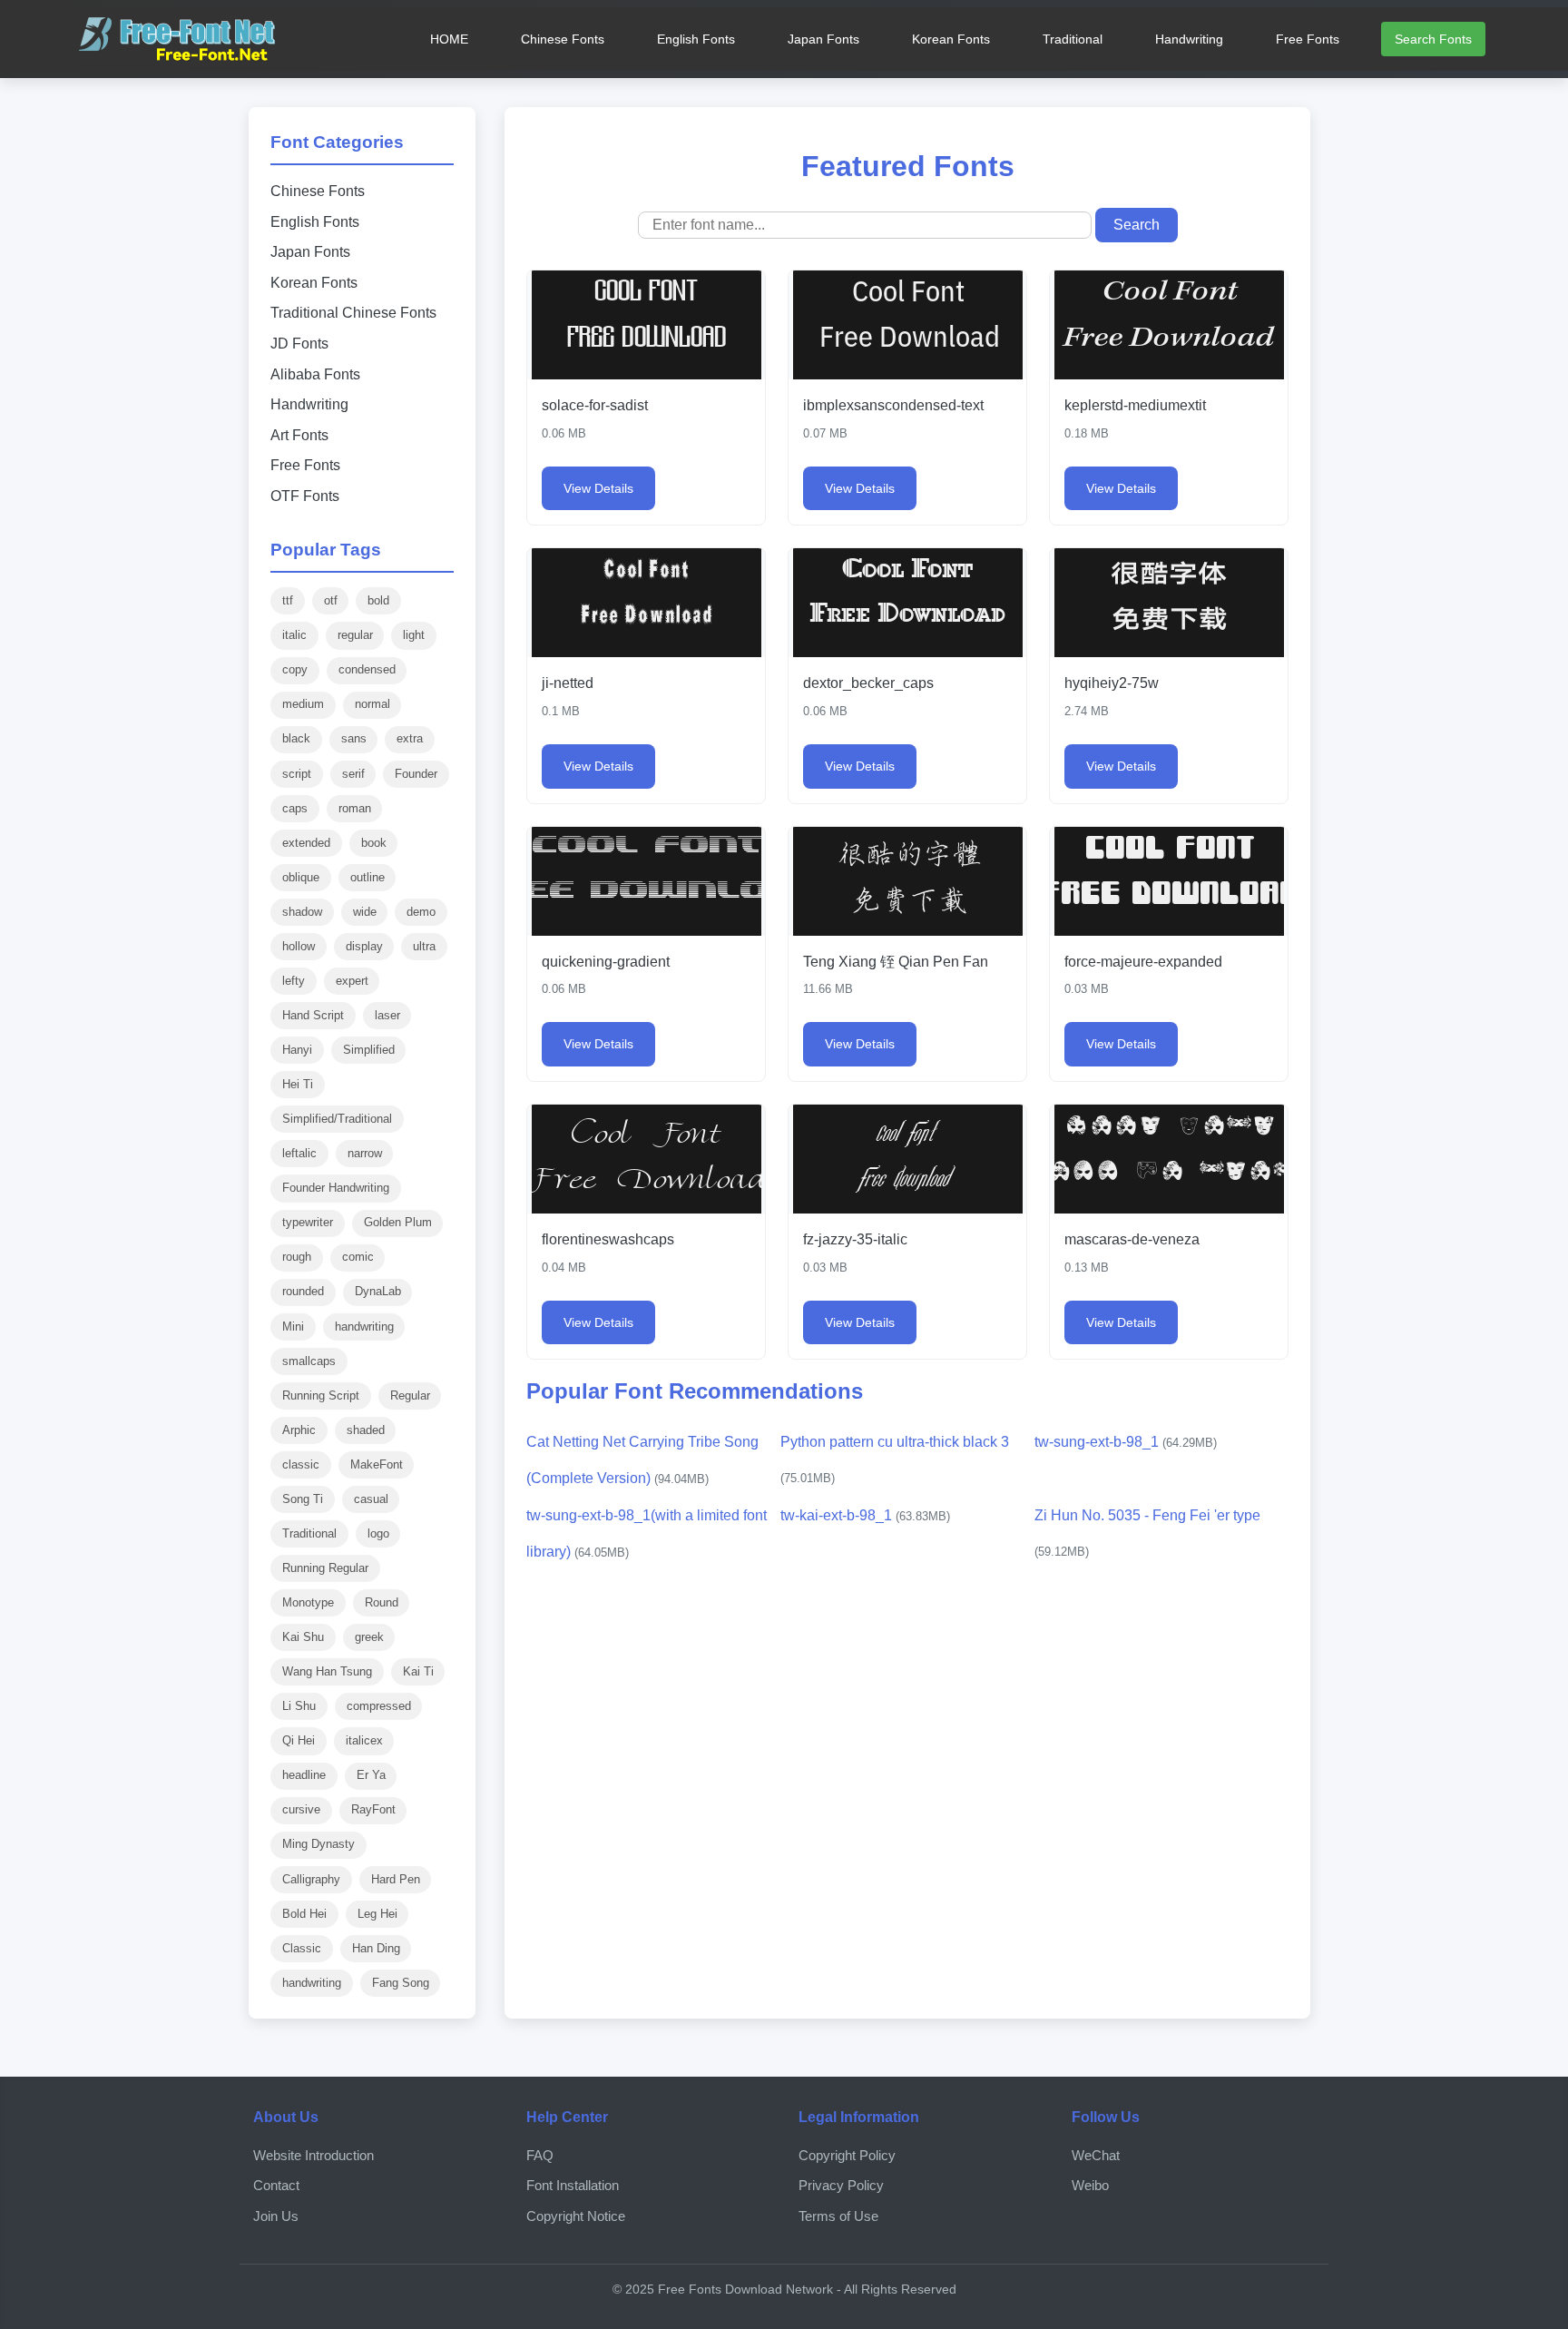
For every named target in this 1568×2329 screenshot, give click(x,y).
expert (352, 981)
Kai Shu (303, 1637)
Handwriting (1189, 39)
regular (355, 635)
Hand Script (313, 1015)
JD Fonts (299, 344)
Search (1137, 225)
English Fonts (696, 39)
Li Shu (299, 1706)
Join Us (276, 2216)
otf (331, 600)
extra (410, 738)
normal (372, 704)
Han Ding (376, 1948)
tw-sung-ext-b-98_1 (1126, 1442)
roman (355, 808)
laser (387, 1015)
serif (353, 774)
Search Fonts (1433, 39)
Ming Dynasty (318, 1844)
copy (295, 669)
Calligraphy (311, 1879)
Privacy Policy (841, 2185)
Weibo (1090, 2185)
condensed (367, 669)
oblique (301, 877)
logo (378, 1533)
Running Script (321, 1395)
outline (367, 877)
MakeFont (377, 1464)
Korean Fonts (951, 39)
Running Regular (325, 1568)
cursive (301, 1809)
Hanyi (297, 1050)
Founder (416, 774)
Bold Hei (304, 1914)
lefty (294, 981)
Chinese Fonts (563, 39)
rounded (303, 1291)
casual (371, 1499)
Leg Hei (377, 1914)
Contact (276, 2185)
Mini (293, 1327)
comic (358, 1257)
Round (382, 1602)
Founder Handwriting (336, 1188)
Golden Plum (398, 1222)
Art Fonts (299, 435)
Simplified (369, 1050)
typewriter (308, 1222)
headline (304, 1775)
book (374, 843)
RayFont (373, 1809)
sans (354, 738)
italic (294, 635)
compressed (379, 1706)
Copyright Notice (576, 2216)
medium (303, 704)
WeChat (1096, 2155)
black (296, 738)
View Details (598, 488)
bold (378, 600)
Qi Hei (299, 1740)
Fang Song (401, 1983)
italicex (364, 1740)
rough (297, 1257)
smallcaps (309, 1361)
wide (365, 912)
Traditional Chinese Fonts (353, 313)
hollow (299, 946)
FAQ (540, 2155)
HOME (449, 39)
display (364, 946)
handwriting (364, 1327)
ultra (424, 946)
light (414, 635)
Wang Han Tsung (327, 1671)
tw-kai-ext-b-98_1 (865, 1515)
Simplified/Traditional (337, 1119)
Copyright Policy (847, 2155)
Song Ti (303, 1499)
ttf (288, 600)
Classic (302, 1948)
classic (301, 1464)
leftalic (299, 1153)
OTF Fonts (305, 496)
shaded (366, 1430)
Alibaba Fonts (315, 374)
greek (369, 1637)
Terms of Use (838, 2216)
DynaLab (378, 1291)
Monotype (308, 1602)
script (297, 774)
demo (421, 912)
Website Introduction (314, 2155)
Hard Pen (396, 1879)
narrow (365, 1153)
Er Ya (371, 1775)
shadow (302, 912)
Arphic (299, 1430)
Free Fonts (1308, 39)
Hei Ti (298, 1084)
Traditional (1073, 39)
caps (295, 808)
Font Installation (573, 2185)
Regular (410, 1395)
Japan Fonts (823, 39)
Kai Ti (418, 1671)
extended (306, 843)
